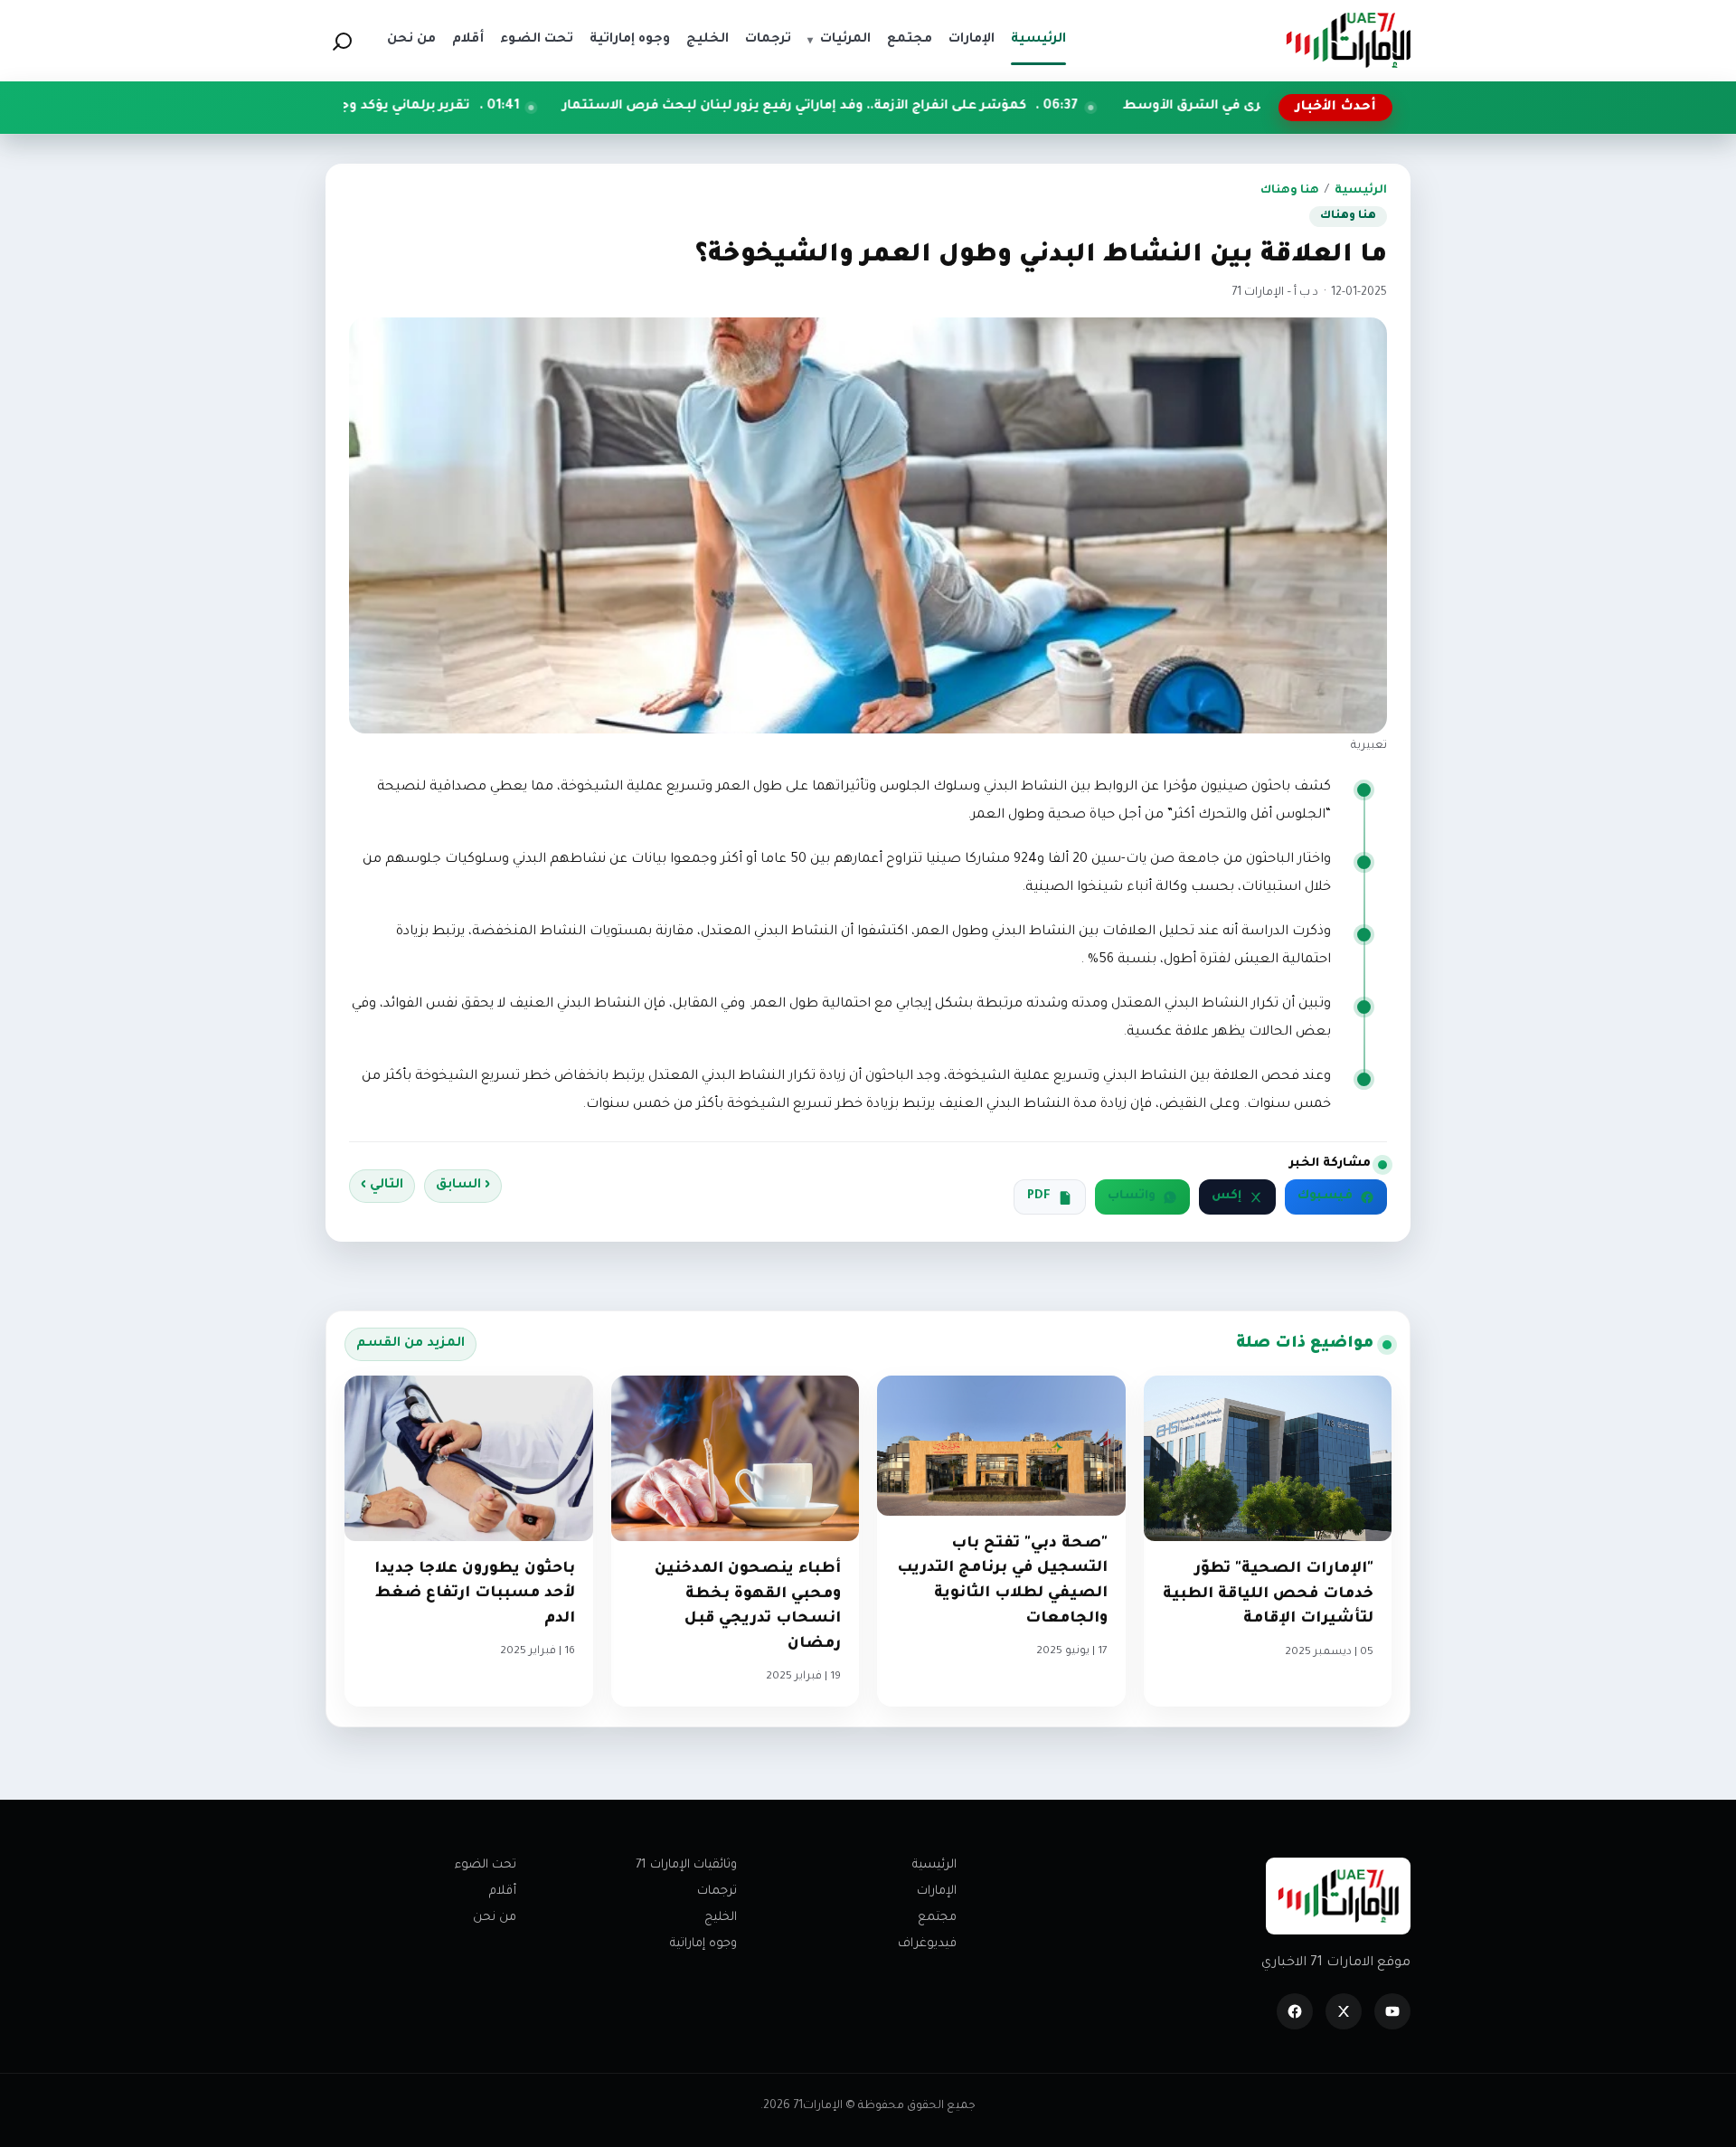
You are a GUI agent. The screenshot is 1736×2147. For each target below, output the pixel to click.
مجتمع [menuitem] (910, 40)
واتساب (1132, 1196)
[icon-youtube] (1392, 2011)
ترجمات (717, 1892)
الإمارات (937, 1892)
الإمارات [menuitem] (972, 40)
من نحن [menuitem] (411, 40)
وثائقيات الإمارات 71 (686, 1865)
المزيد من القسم (410, 1344)
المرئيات (839, 40)
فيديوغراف (927, 1944)
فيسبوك (1325, 1196)
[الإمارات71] (1348, 40)
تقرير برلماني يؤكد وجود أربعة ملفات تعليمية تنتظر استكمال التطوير (386, 107)
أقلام (503, 1892)
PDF (1039, 1196)
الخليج (721, 1918)
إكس (1227, 1196)
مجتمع (937, 1918)
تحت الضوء (486, 1865)
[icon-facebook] (1295, 2011)
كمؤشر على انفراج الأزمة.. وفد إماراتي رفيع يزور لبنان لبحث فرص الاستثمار (929, 107)
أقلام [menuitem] (468, 40)
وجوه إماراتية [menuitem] (630, 40)
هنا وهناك (1290, 191)
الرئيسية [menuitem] (1038, 40)
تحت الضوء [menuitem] (537, 40)
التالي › (382, 1186)
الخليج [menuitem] (708, 40)
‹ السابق (463, 1186)
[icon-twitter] (1344, 2011)
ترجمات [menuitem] (768, 40)
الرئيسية (1361, 191)
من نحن (495, 1918)
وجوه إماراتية (703, 1944)
